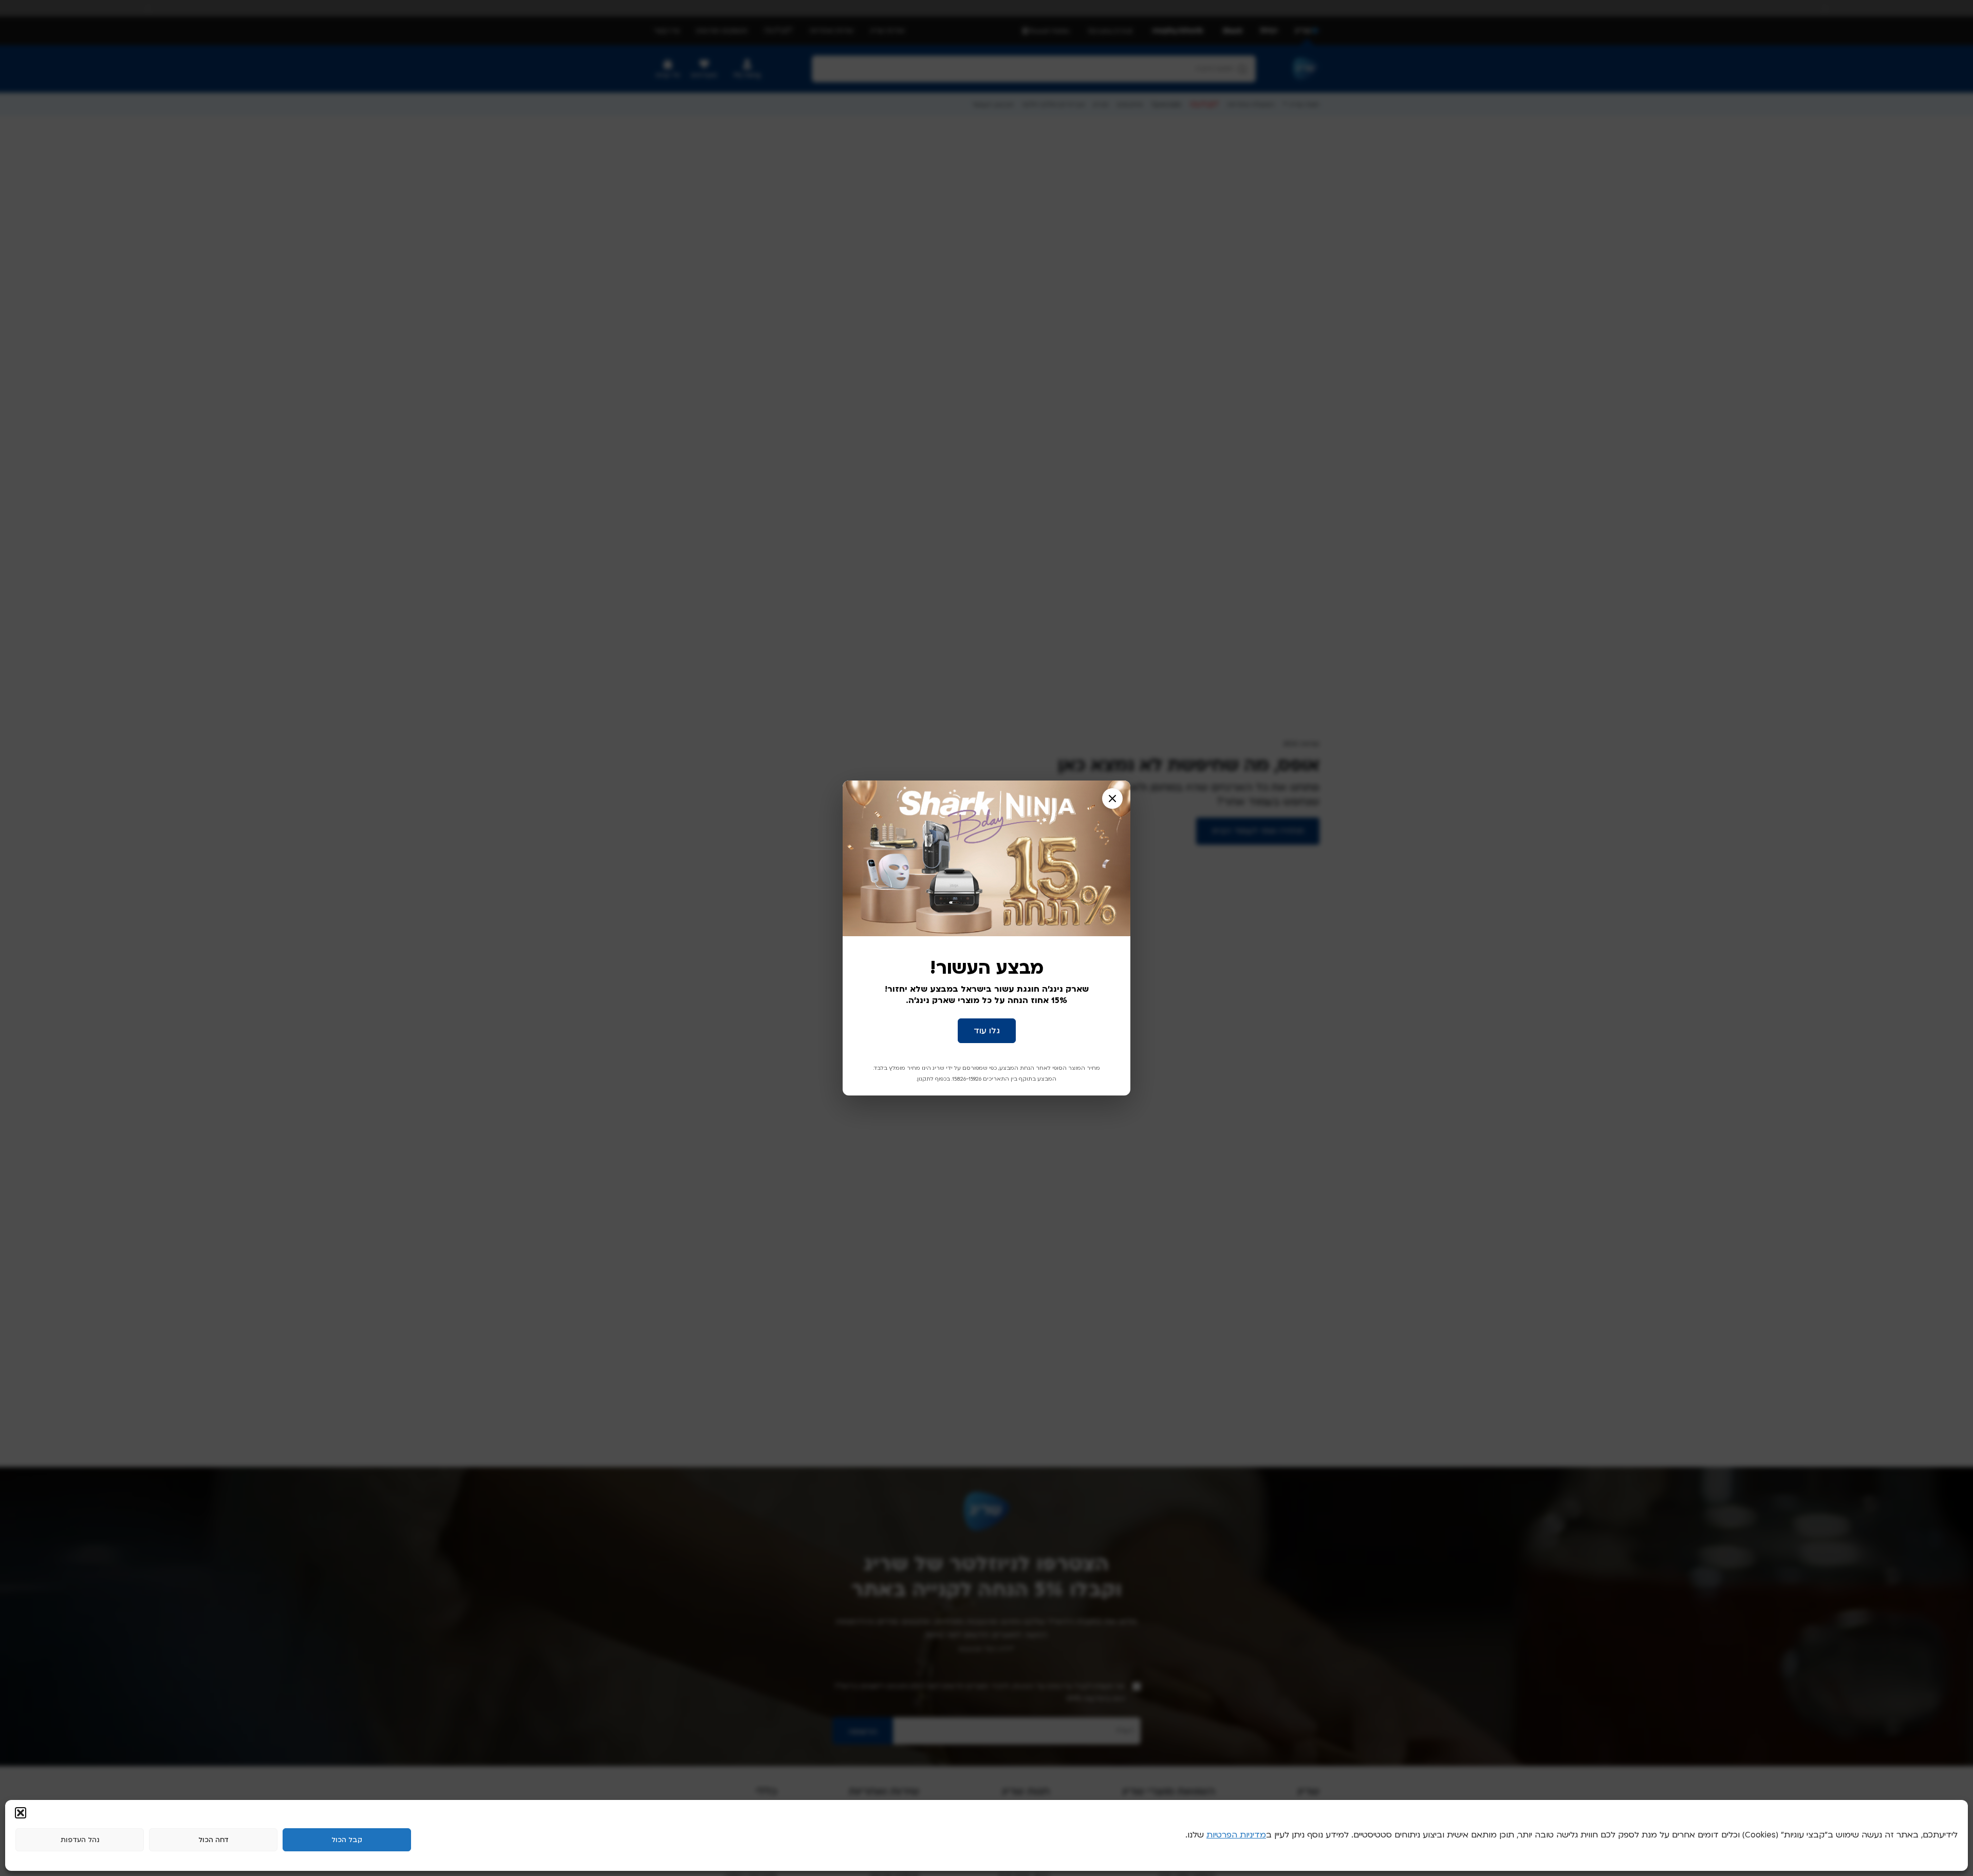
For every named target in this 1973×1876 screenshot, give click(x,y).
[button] (21, 1813)
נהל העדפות (80, 1840)
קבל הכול (347, 1840)
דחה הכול (213, 1840)
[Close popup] (1112, 798)
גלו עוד (987, 1031)
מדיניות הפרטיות (1236, 1835)
